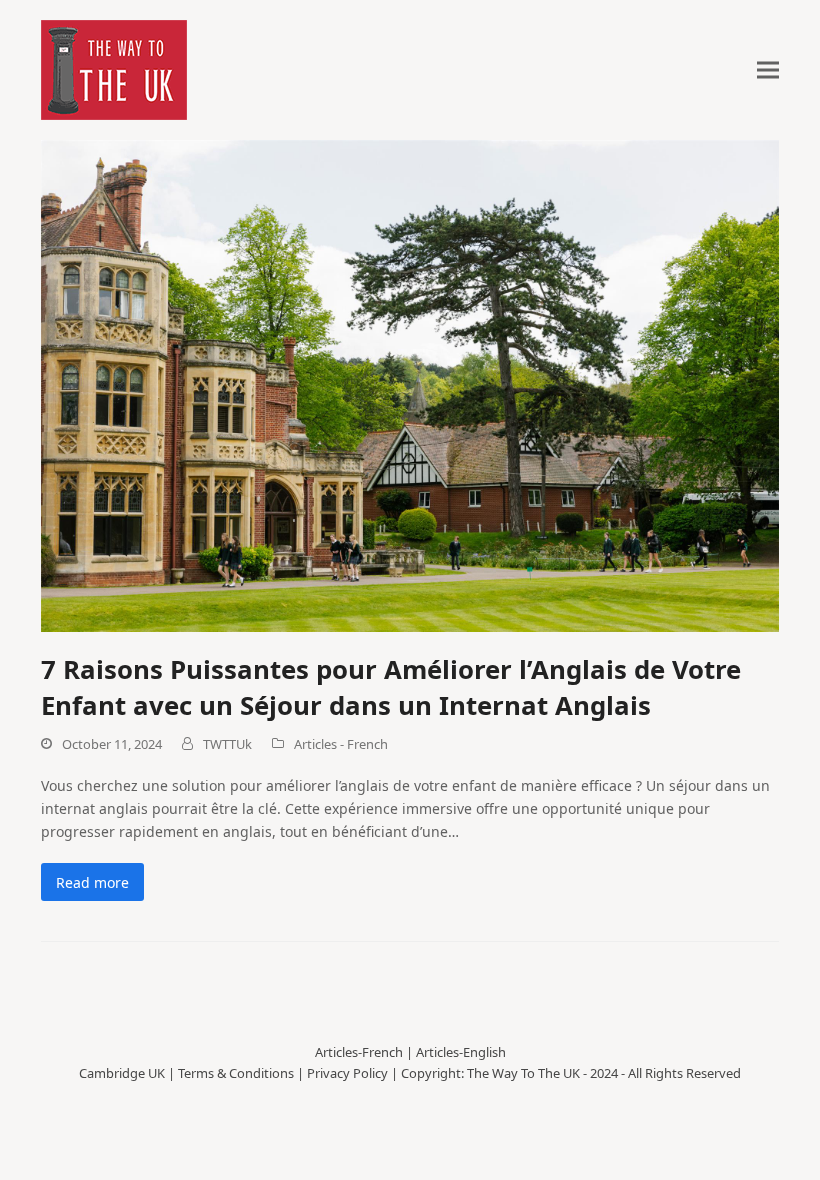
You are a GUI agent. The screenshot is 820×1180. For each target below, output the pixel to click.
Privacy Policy (347, 1073)
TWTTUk (227, 744)
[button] (768, 70)
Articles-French (359, 1052)
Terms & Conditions (236, 1073)
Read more (92, 882)
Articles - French (341, 744)
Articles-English (461, 1052)
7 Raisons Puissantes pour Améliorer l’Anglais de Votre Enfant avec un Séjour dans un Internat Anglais (391, 687)
